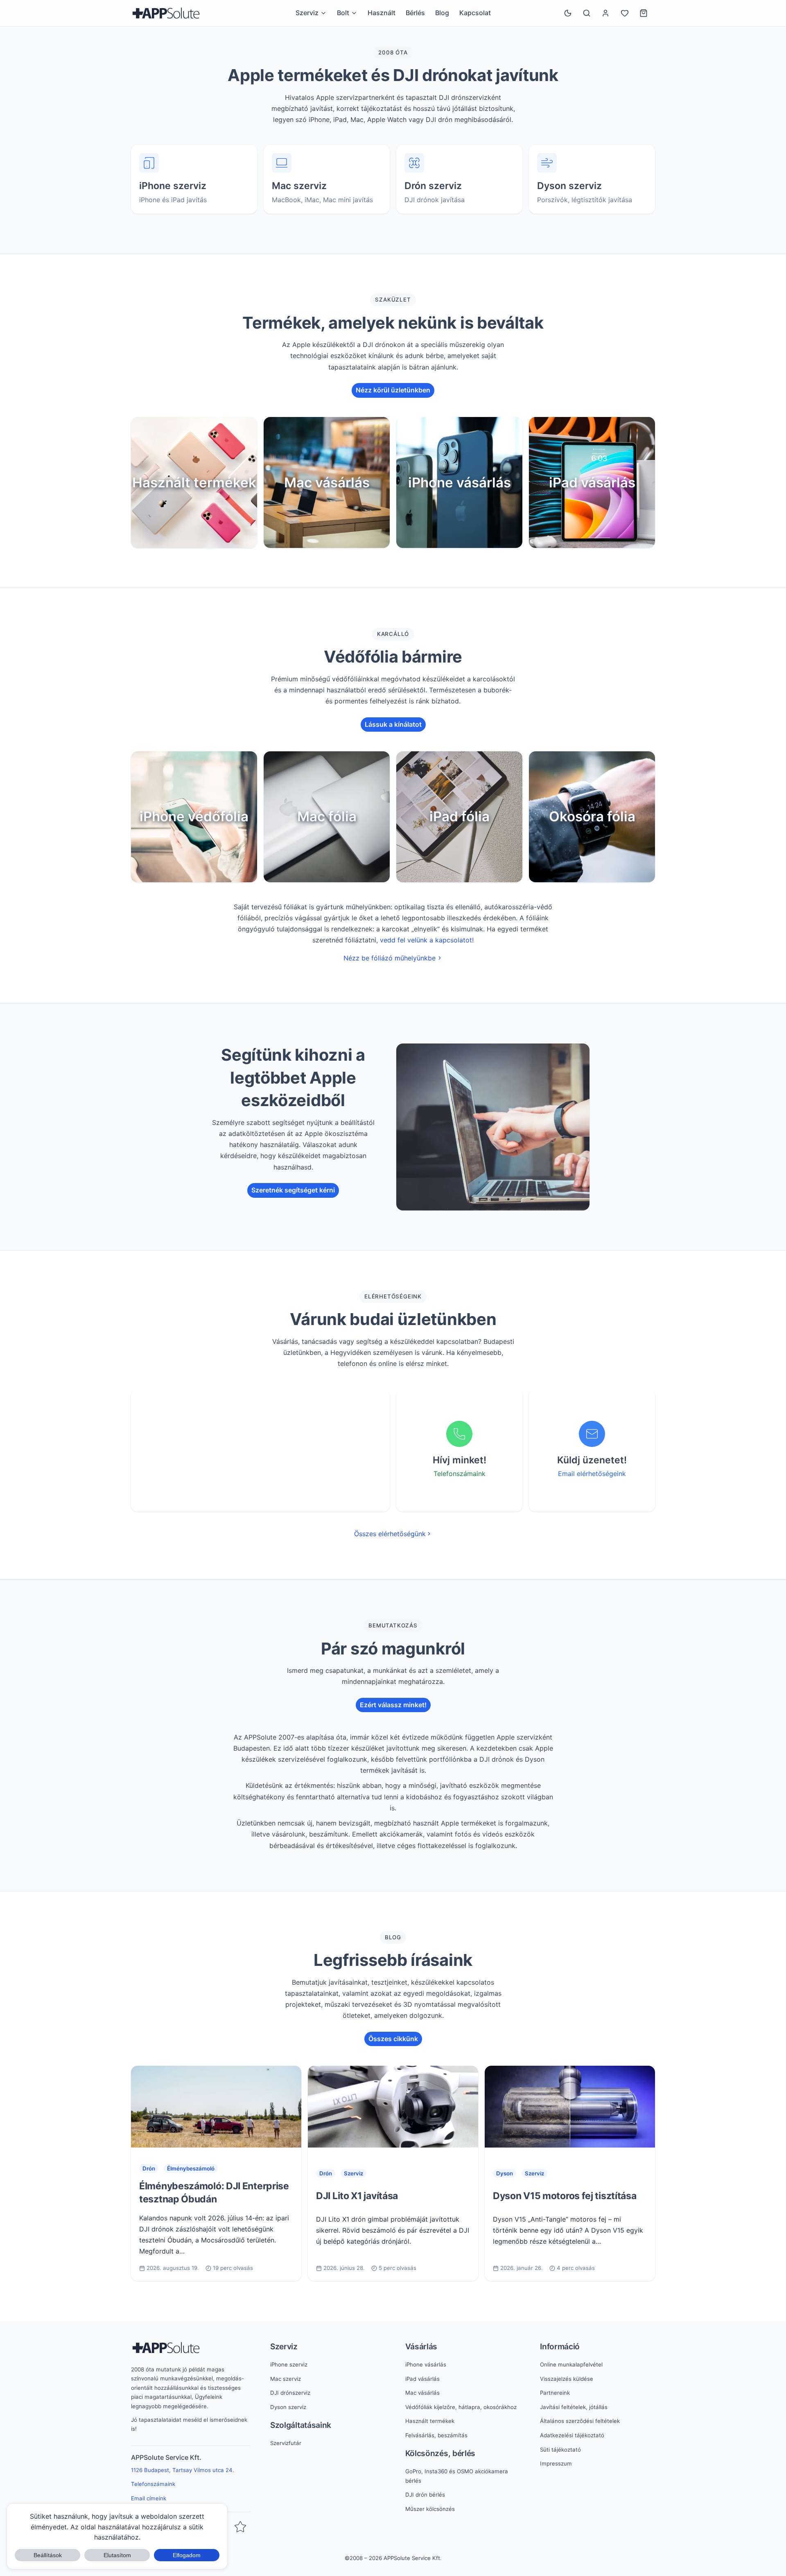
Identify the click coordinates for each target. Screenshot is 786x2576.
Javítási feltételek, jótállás (574, 2407)
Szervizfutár (286, 2443)
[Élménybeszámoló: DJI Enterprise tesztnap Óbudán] (216, 2107)
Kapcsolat (475, 13)
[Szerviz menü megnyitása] (323, 13)
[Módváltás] (568, 13)
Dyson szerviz (288, 2407)
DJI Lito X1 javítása (357, 2196)
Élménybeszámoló (191, 2168)
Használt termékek (430, 2421)
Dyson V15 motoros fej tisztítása (565, 2196)
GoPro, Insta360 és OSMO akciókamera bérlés (457, 2476)
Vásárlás (421, 2346)
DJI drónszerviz (290, 2393)
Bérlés (415, 13)
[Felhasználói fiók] (605, 13)
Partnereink (555, 2393)
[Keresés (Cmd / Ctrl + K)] (587, 13)
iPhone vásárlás (426, 2364)
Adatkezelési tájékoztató (572, 2435)
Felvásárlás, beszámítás (436, 2435)
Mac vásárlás (422, 2393)
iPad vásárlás (422, 2379)
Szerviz (353, 2173)
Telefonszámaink (460, 1474)
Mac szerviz (286, 2379)
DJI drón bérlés (425, 2495)
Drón (149, 2168)
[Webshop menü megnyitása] (354, 13)
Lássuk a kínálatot (393, 724)
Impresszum (556, 2463)
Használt (382, 13)
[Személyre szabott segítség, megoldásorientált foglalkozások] (493, 1127)
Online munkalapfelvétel (571, 2364)
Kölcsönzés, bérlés (440, 2453)
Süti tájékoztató (560, 2450)
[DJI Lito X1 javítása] (393, 2107)
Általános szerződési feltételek (580, 2421)
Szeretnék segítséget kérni (293, 1190)
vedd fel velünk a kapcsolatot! (427, 940)
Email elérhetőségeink (592, 1474)
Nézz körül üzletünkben (393, 390)
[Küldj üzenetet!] (592, 1434)
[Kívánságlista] (625, 13)
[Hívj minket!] (459, 1434)
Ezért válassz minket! (393, 1705)
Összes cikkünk (393, 2039)
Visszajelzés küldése (567, 2379)
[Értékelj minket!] (240, 2527)
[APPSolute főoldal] (166, 13)
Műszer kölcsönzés (430, 2509)
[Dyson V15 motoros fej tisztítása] (570, 2107)
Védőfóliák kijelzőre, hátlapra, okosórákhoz (461, 2407)
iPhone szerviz (289, 2364)
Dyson (505, 2173)
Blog (442, 13)
